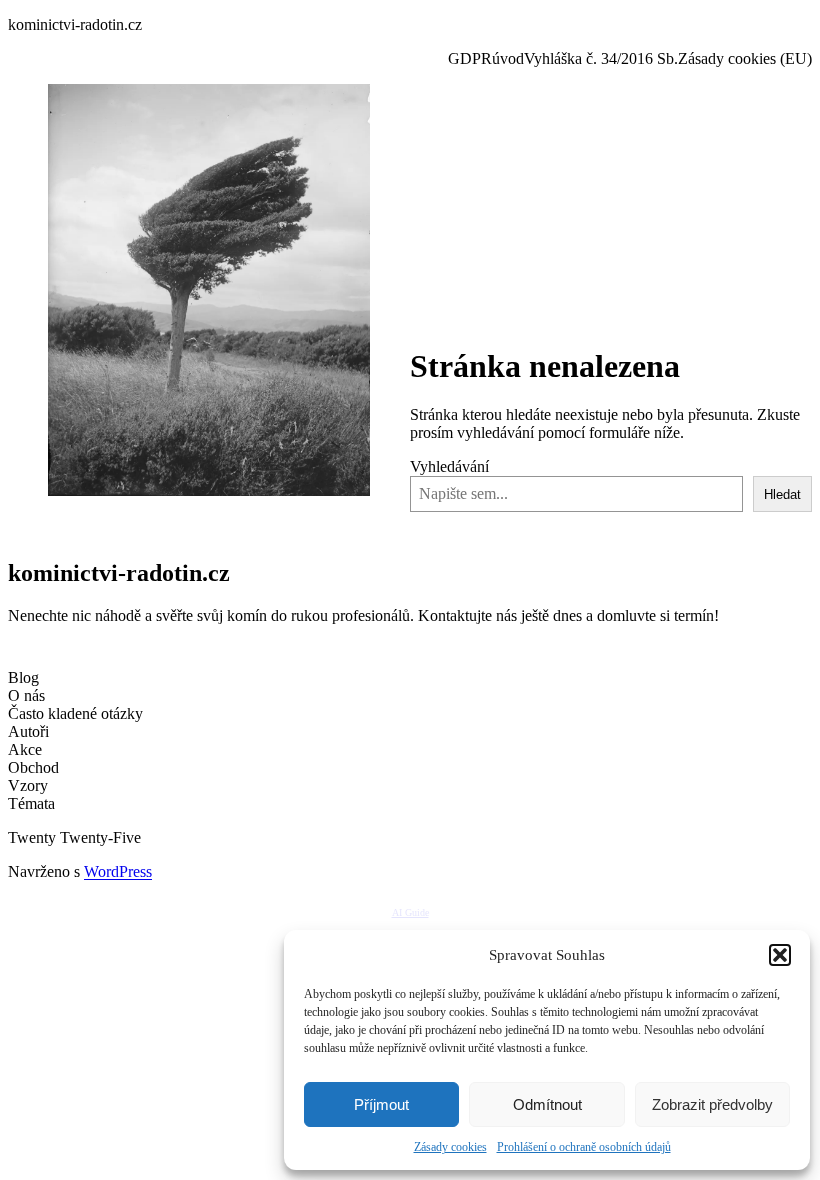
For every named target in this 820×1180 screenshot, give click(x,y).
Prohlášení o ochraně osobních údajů (584, 1147)
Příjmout (381, 1104)
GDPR (470, 58)
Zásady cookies (450, 1147)
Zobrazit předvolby (712, 1104)
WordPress (118, 871)
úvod (508, 58)
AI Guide (410, 912)
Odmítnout (547, 1104)
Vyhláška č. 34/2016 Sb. (601, 58)
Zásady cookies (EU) (745, 58)
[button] (780, 955)
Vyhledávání (449, 466)
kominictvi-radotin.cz (75, 24)
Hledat (782, 494)
